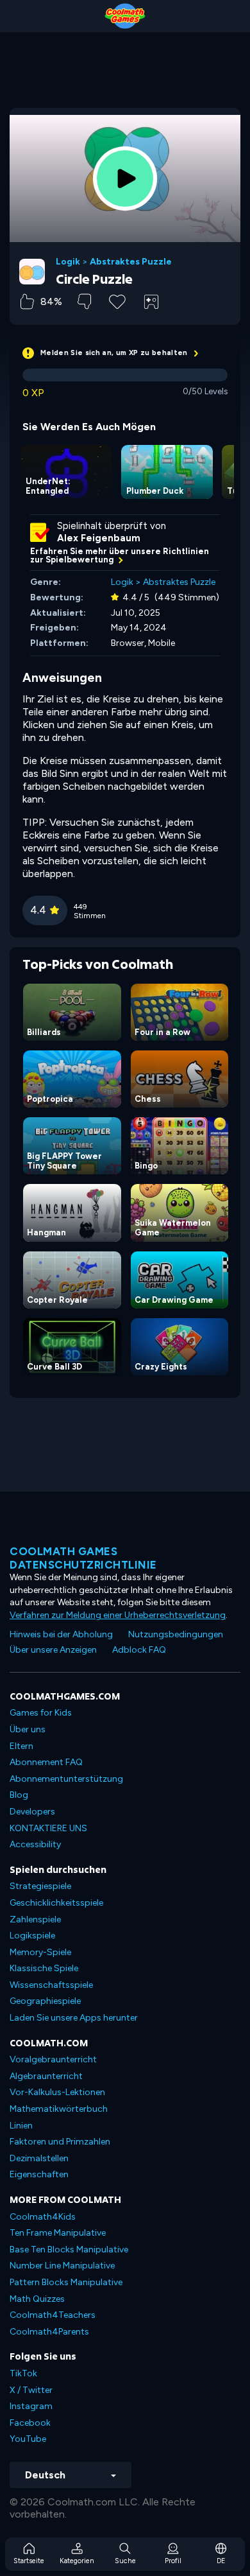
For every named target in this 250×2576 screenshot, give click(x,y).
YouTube (28, 2439)
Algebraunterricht (46, 2076)
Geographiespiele (45, 2001)
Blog (19, 1795)
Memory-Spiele (40, 1952)
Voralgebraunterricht (53, 2059)
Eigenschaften (39, 2174)
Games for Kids (41, 1713)
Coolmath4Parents (49, 2332)
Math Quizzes (37, 2299)
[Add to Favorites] (117, 300)
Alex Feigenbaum (99, 538)
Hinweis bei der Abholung (61, 1634)
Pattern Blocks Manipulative (66, 2282)
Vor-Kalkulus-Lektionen (57, 2092)
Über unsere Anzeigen (53, 1650)
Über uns (28, 1729)
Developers (32, 1812)
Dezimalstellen (39, 2158)
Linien (21, 2126)
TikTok (23, 2373)
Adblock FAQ (139, 1650)
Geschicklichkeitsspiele (56, 1903)
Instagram (31, 2406)
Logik (68, 262)
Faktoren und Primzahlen (60, 2142)
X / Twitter (31, 2390)
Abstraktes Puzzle (131, 262)
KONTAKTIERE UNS (48, 1828)
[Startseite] (125, 16)
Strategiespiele (40, 1886)
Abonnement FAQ (46, 1762)
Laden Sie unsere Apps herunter (74, 2018)
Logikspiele (32, 1936)
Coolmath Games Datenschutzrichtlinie (83, 1558)
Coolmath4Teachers (53, 2315)
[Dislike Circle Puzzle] (84, 301)
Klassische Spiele (44, 1968)
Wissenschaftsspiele (51, 1985)
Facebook (30, 2423)
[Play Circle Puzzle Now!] (125, 178)
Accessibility (35, 1844)
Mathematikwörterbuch (59, 2109)
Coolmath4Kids (43, 2217)
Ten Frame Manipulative (58, 2233)
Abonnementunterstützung (66, 1779)
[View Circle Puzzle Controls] (151, 302)
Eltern (21, 1746)
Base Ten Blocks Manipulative (69, 2250)
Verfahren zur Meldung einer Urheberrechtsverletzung (118, 1615)
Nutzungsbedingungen (176, 1634)
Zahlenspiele (35, 1919)
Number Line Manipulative (62, 2266)
